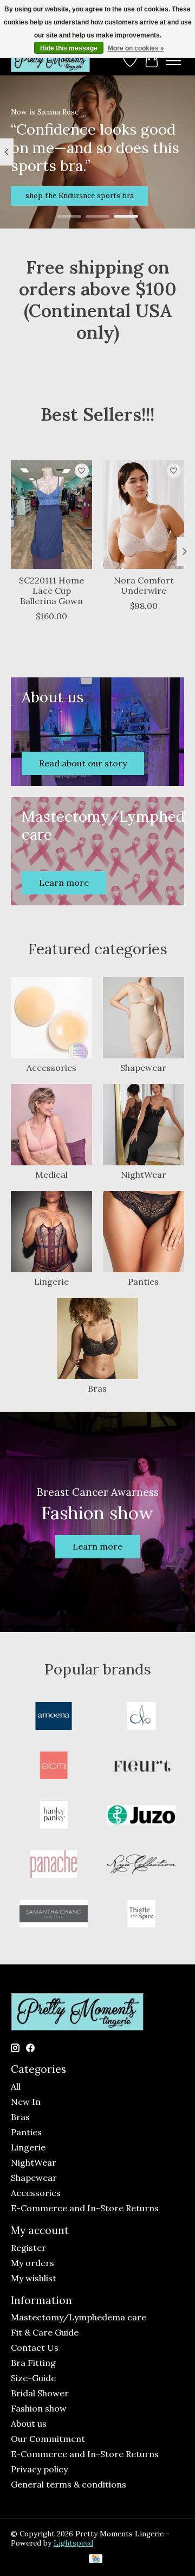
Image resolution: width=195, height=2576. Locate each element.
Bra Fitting (33, 2363)
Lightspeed (73, 2543)
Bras (97, 1388)
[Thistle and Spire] (141, 1915)
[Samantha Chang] (54, 1915)
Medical (51, 1175)
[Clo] (141, 1717)
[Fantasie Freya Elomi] (54, 1766)
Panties (143, 1281)
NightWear (144, 1175)
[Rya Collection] (141, 1865)
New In (26, 2102)
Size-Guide (33, 2378)
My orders (32, 2263)
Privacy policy (39, 2469)
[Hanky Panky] (54, 1816)
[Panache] (54, 1865)
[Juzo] (141, 1816)
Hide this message (69, 48)
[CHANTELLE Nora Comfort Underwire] (144, 515)
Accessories (51, 1068)
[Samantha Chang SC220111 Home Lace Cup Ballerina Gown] (51, 515)
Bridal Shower (40, 2393)
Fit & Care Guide (45, 2332)
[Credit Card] (96, 2560)
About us (29, 2423)
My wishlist (34, 2278)
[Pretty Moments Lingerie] (50, 61)
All (16, 2086)
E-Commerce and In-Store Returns (85, 2208)
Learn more (97, 1546)
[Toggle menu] (173, 61)
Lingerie (51, 1281)
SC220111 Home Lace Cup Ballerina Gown (51, 590)
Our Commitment (48, 2439)
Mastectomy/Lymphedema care (79, 2317)
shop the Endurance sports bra (80, 195)
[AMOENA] (54, 1717)
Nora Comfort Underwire (144, 585)
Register (28, 2248)
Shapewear (143, 1068)
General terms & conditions (69, 2484)
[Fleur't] (141, 1766)
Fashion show (39, 2408)
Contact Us (35, 2347)
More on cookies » (136, 48)
